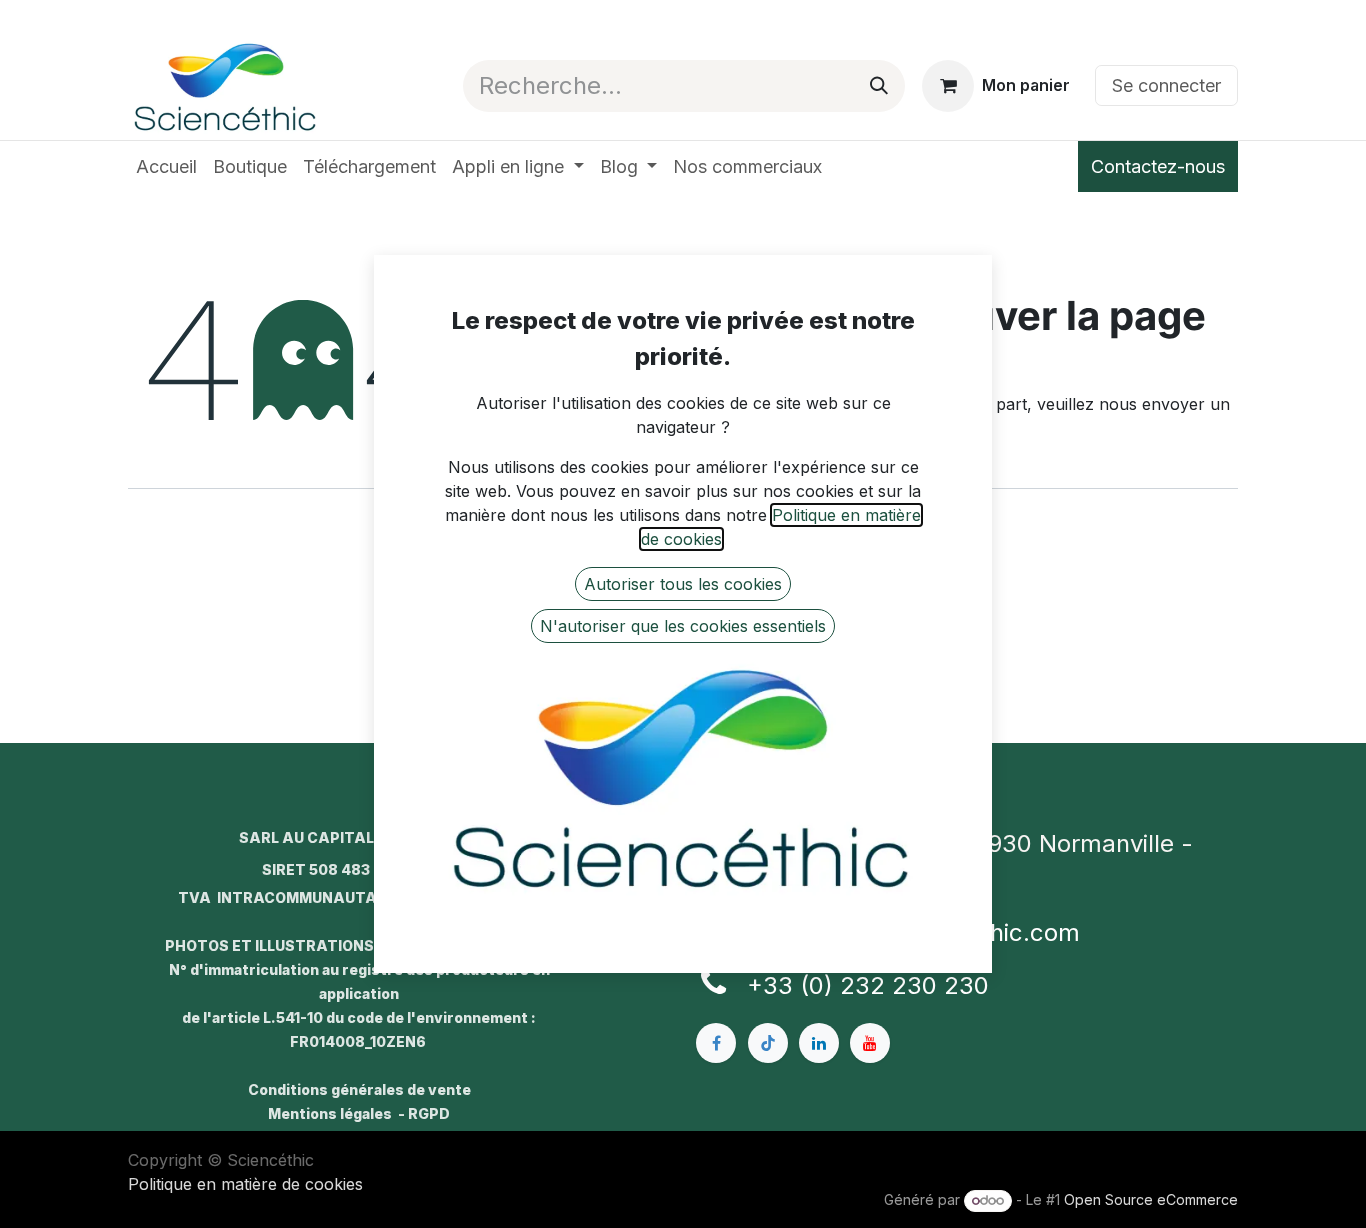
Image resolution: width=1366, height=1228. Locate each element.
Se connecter (1166, 85)
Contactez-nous (1158, 166)
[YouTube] (870, 1043)
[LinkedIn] (819, 1043)
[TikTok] (768, 1043)
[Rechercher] (879, 86)
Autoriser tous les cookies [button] (683, 584)
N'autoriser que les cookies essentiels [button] (683, 626)
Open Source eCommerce (1151, 1199)
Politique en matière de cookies (245, 1184)
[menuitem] (166, 166)
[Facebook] (716, 1043)
